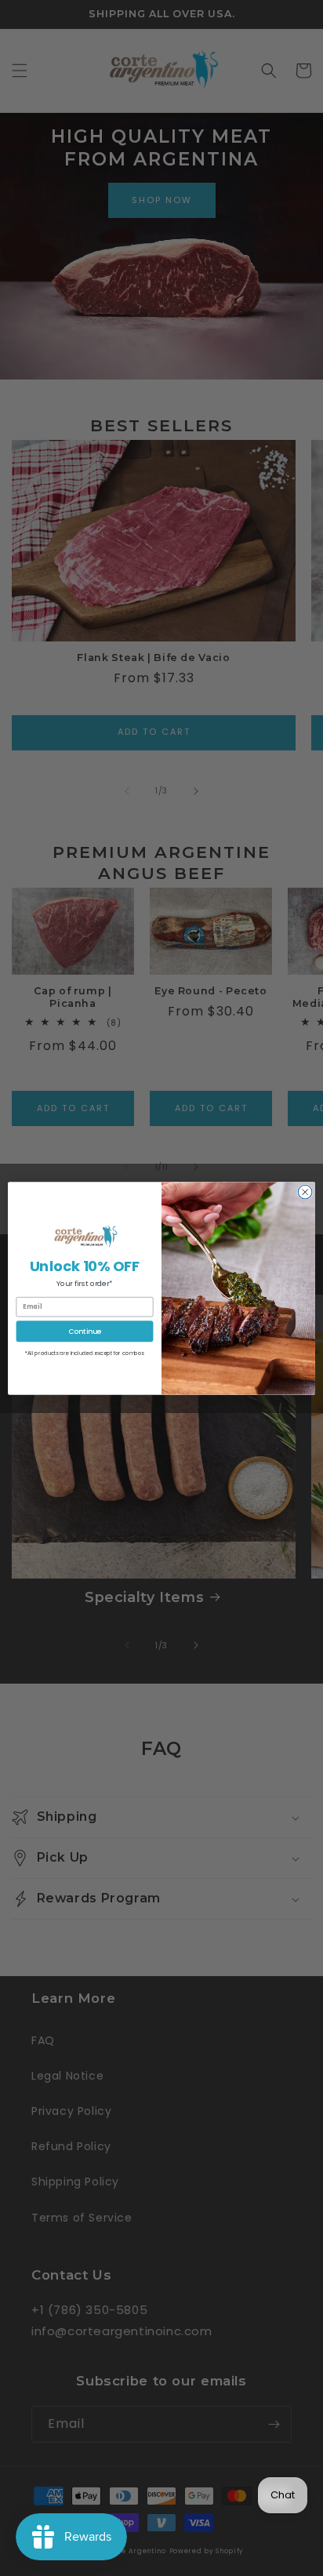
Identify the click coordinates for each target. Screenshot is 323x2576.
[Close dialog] (305, 1192)
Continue (84, 1330)
